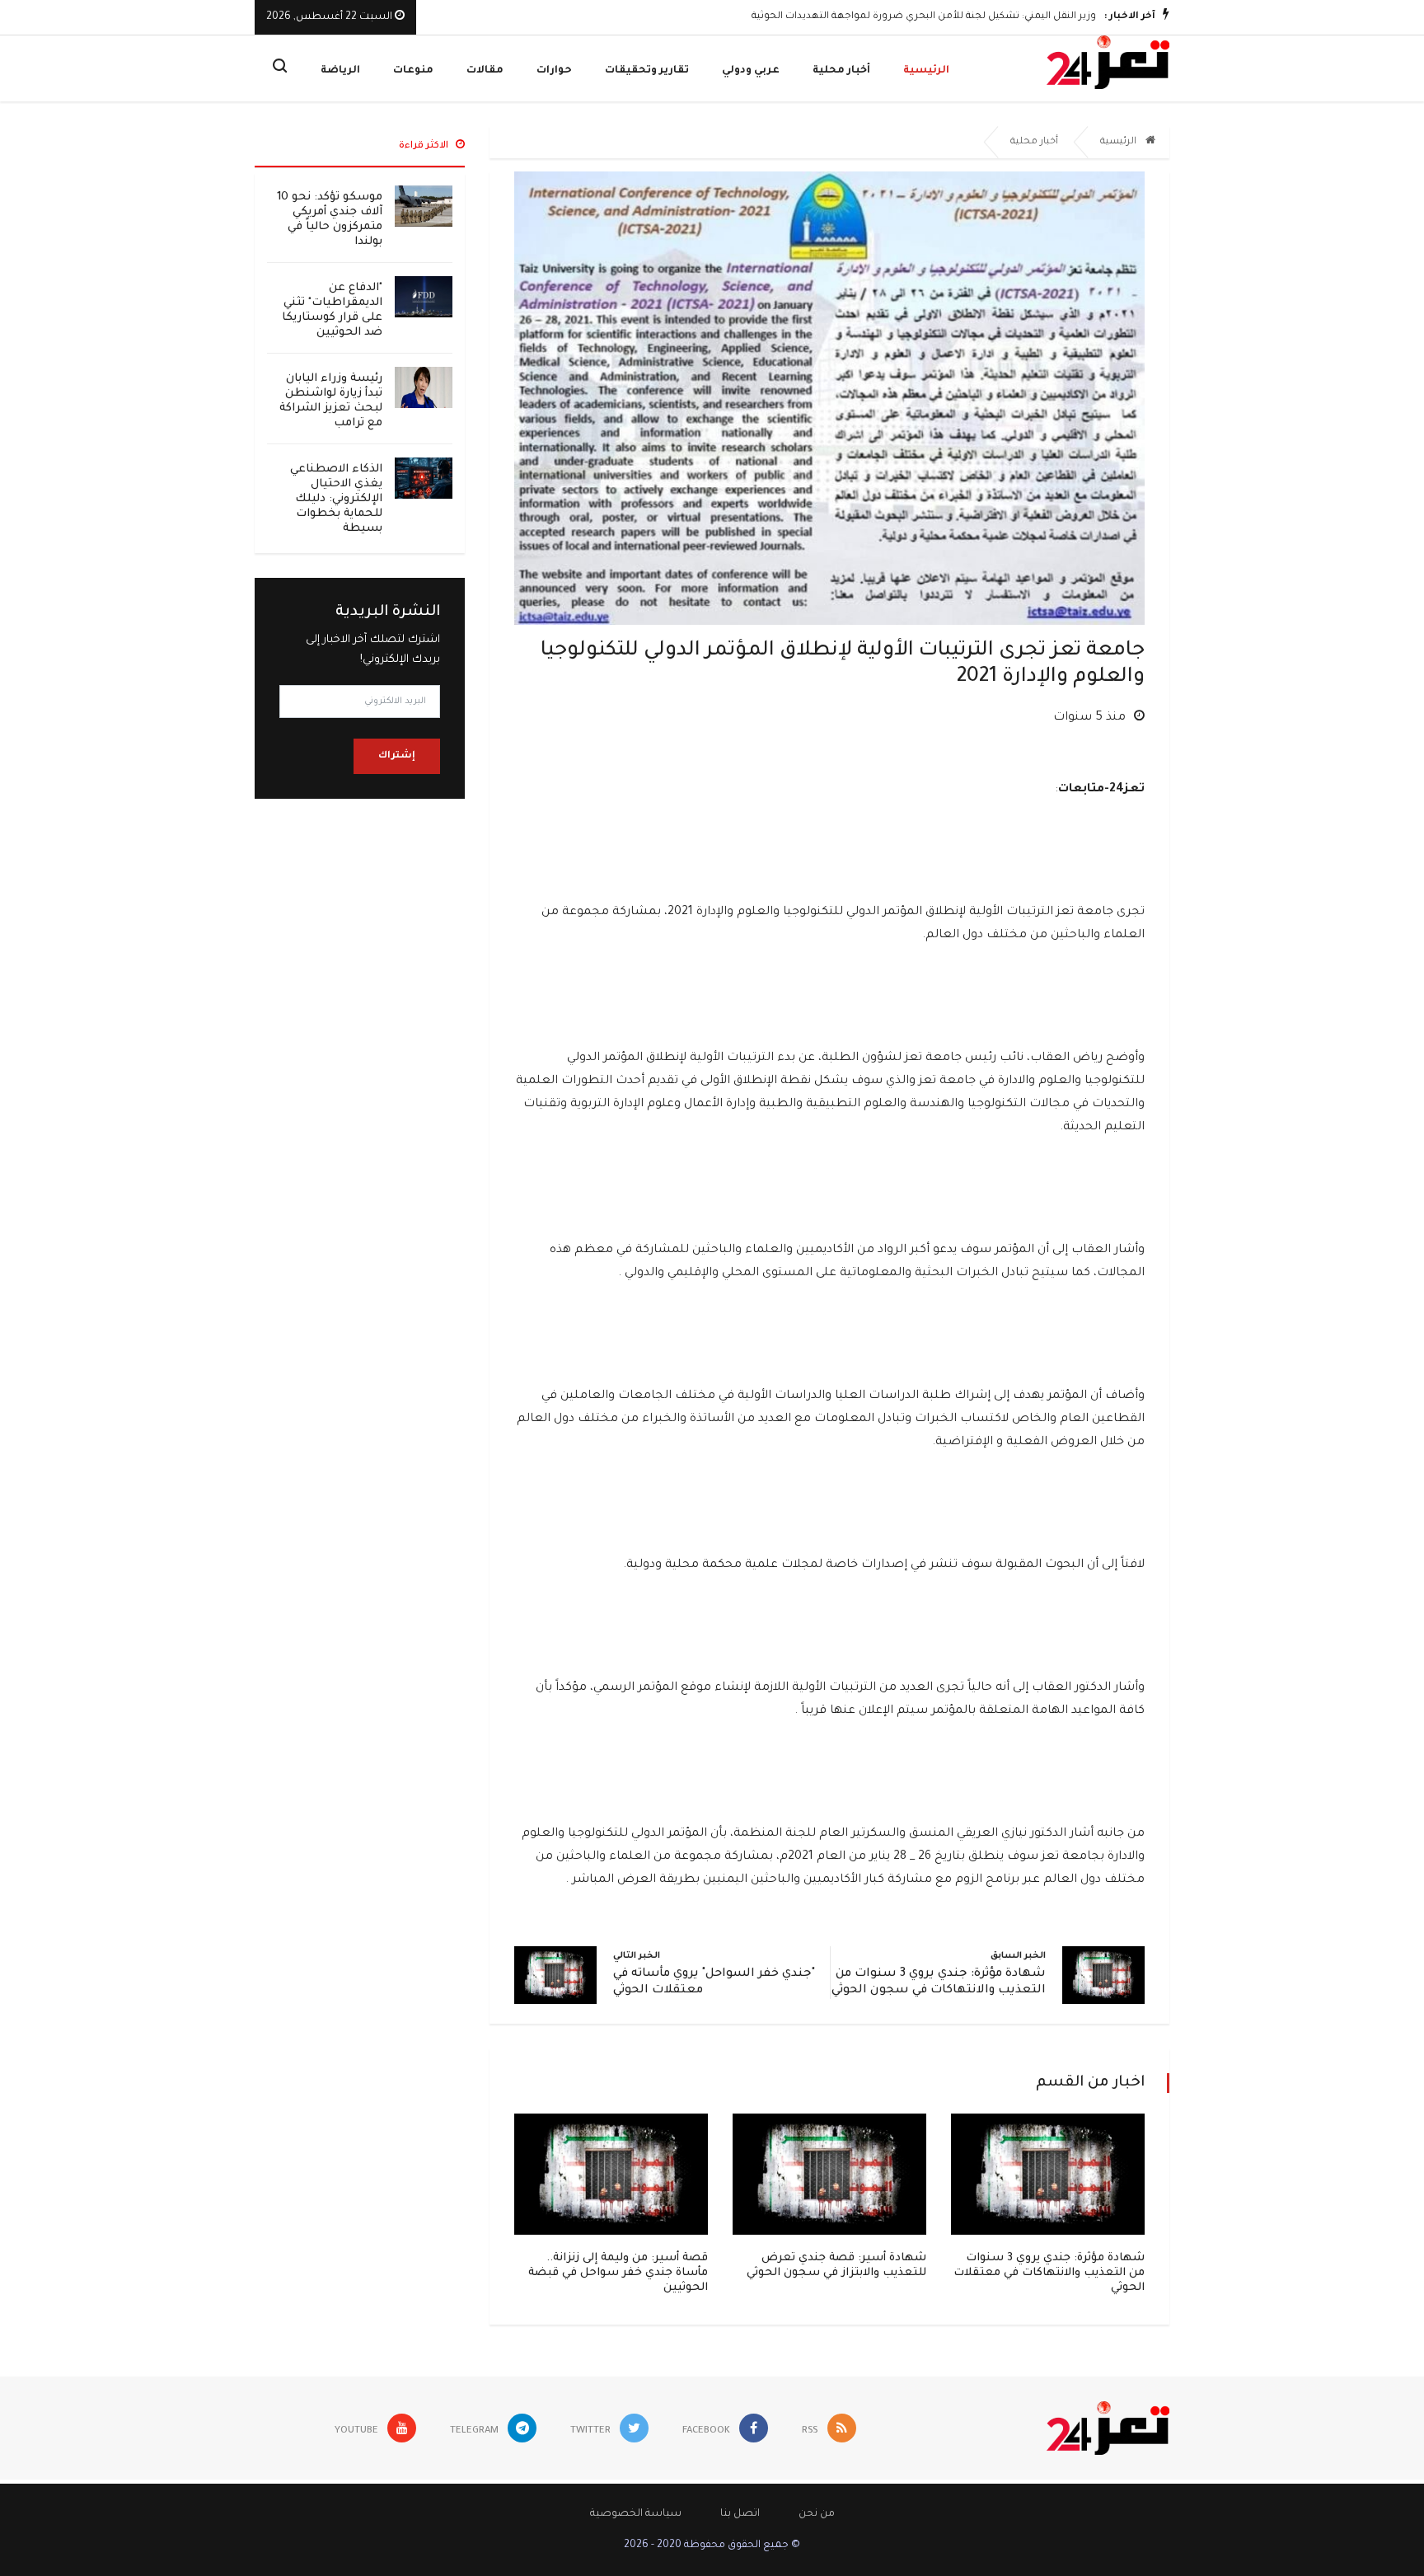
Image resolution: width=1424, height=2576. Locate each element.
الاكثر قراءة (425, 146)
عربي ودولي (751, 71)
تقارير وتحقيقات (647, 71)
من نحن (817, 2514)
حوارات (554, 71)
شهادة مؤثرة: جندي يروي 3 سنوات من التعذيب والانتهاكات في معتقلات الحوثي (1049, 2273)
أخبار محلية (841, 71)
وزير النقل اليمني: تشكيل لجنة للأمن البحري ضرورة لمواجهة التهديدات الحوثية (924, 17)
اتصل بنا (740, 2514)
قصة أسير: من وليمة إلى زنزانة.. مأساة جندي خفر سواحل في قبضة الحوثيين (618, 2273)
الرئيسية (926, 71)
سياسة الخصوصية (636, 2514)
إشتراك (397, 756)
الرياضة (340, 71)
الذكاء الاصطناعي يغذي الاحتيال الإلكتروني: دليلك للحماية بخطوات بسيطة (336, 499)
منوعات (413, 71)
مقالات (485, 71)
